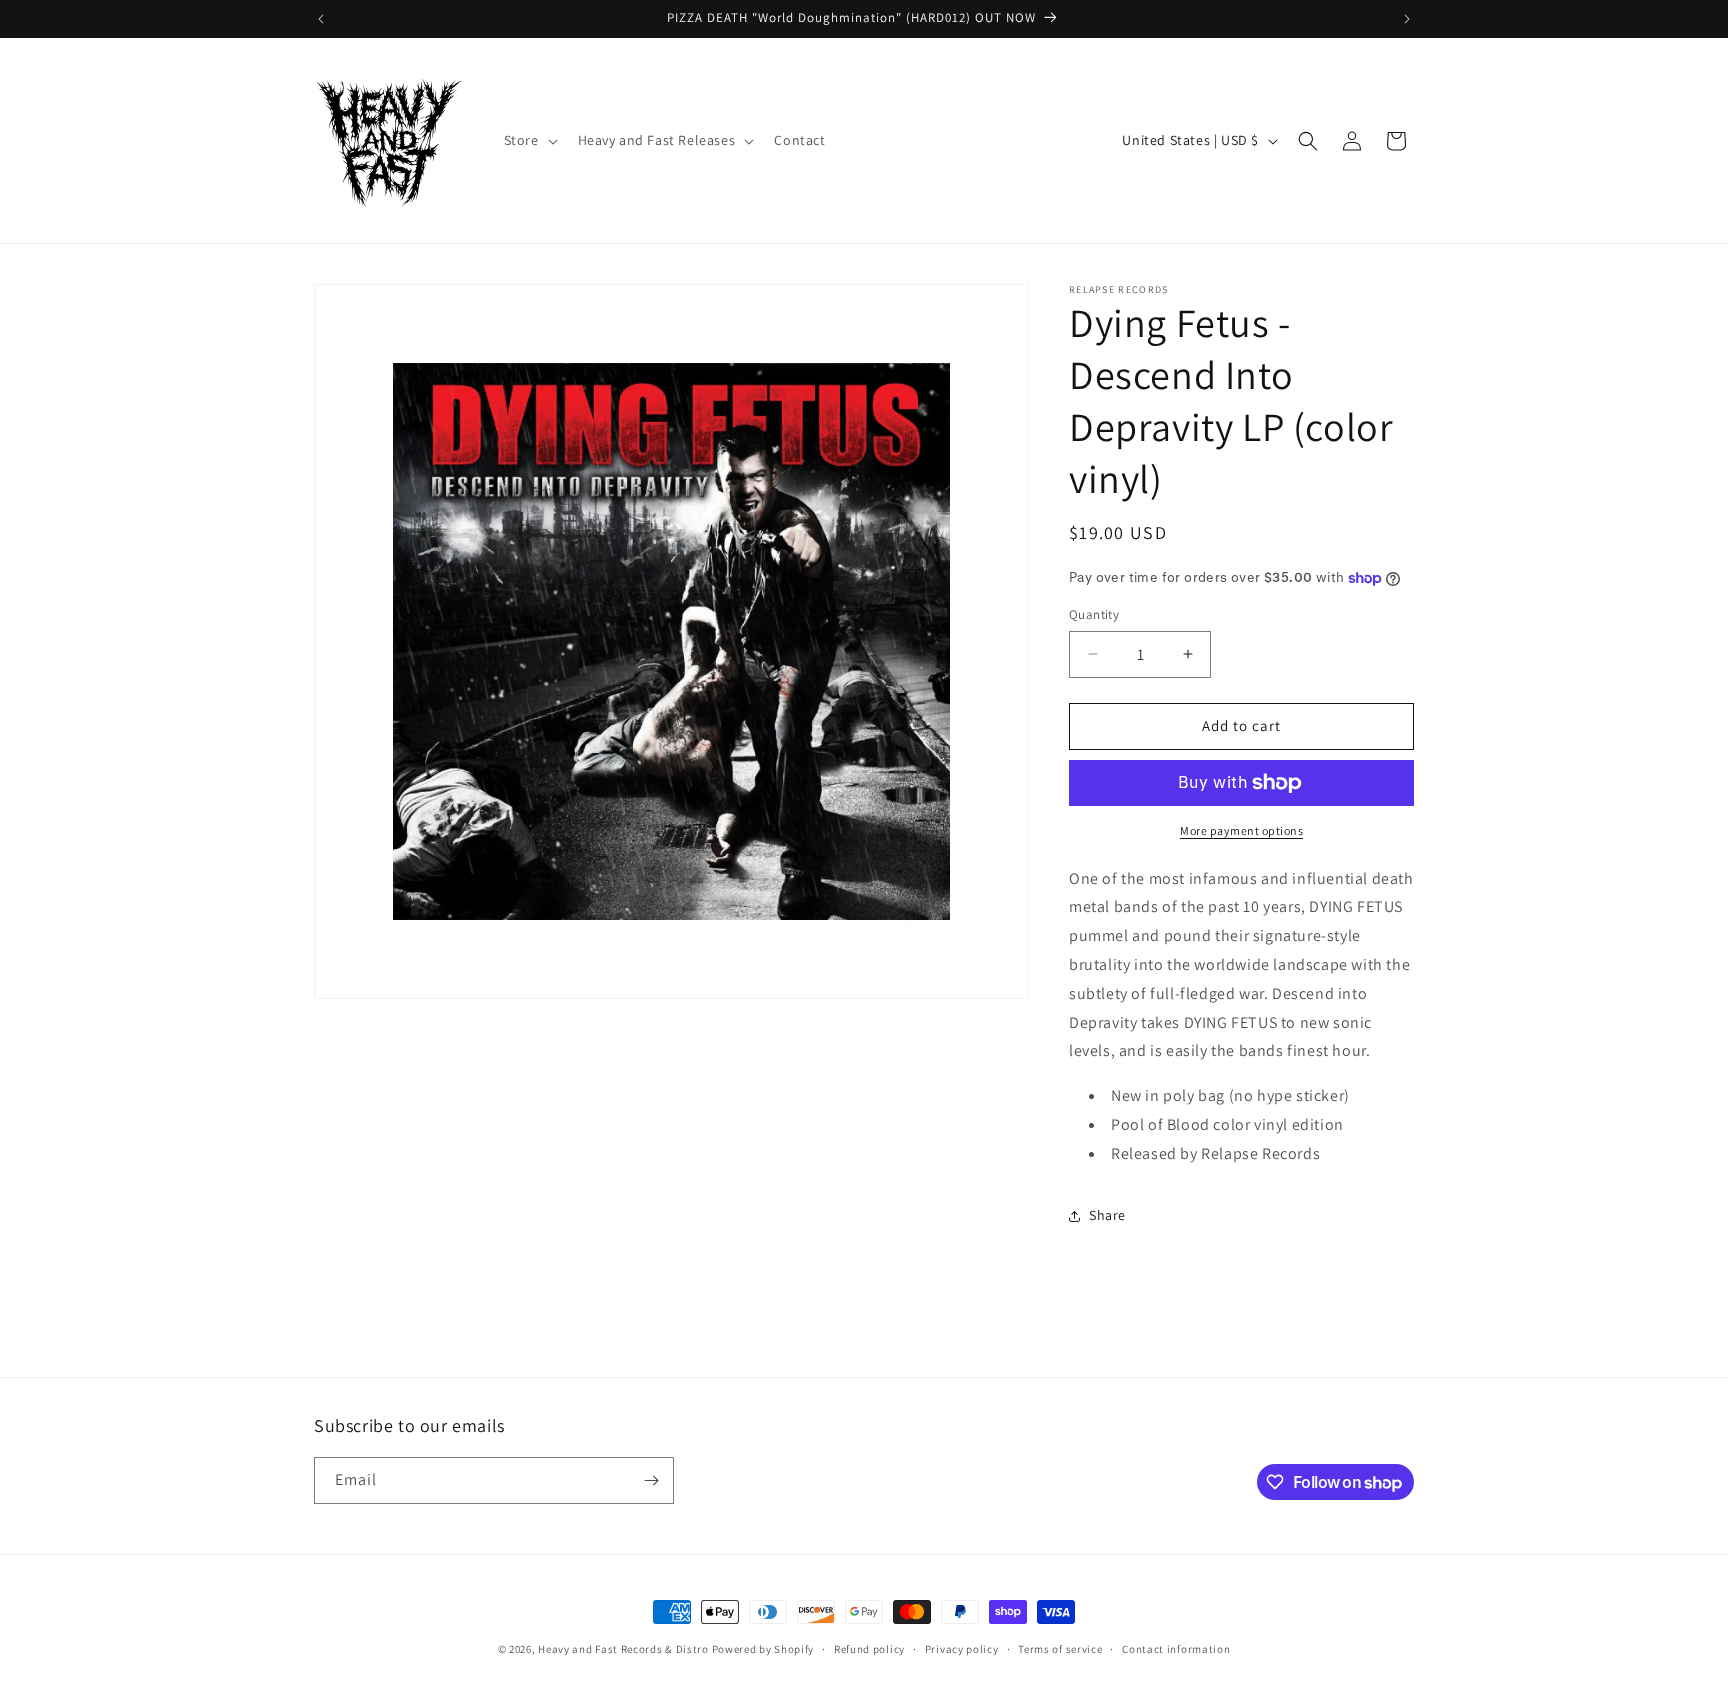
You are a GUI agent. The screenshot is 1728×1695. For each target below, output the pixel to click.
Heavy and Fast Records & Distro (623, 1649)
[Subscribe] (651, 1480)
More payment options (1241, 830)
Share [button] (1107, 1215)
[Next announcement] (1407, 19)
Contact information (1176, 1649)
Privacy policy (962, 1649)
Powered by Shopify (763, 1649)
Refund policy (869, 1649)
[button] (529, 140)
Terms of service (1060, 1649)
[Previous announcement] (321, 19)
